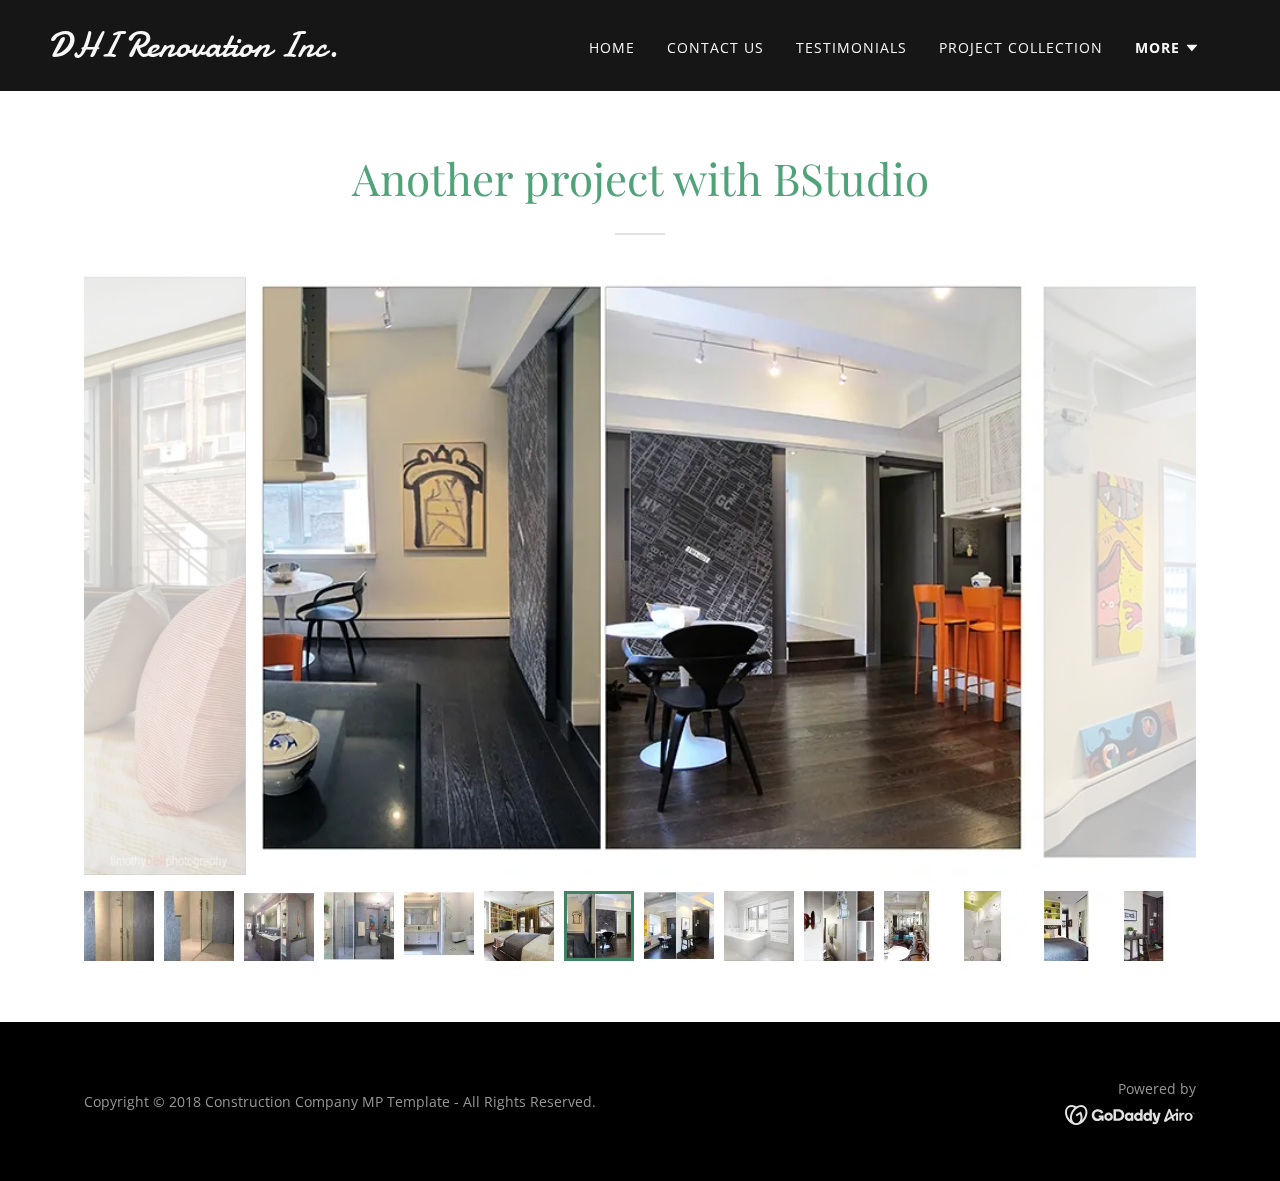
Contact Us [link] (715, 47)
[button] (1167, 48)
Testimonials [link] (851, 47)
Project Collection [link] (1021, 47)
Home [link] (612, 47)
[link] (214, 51)
